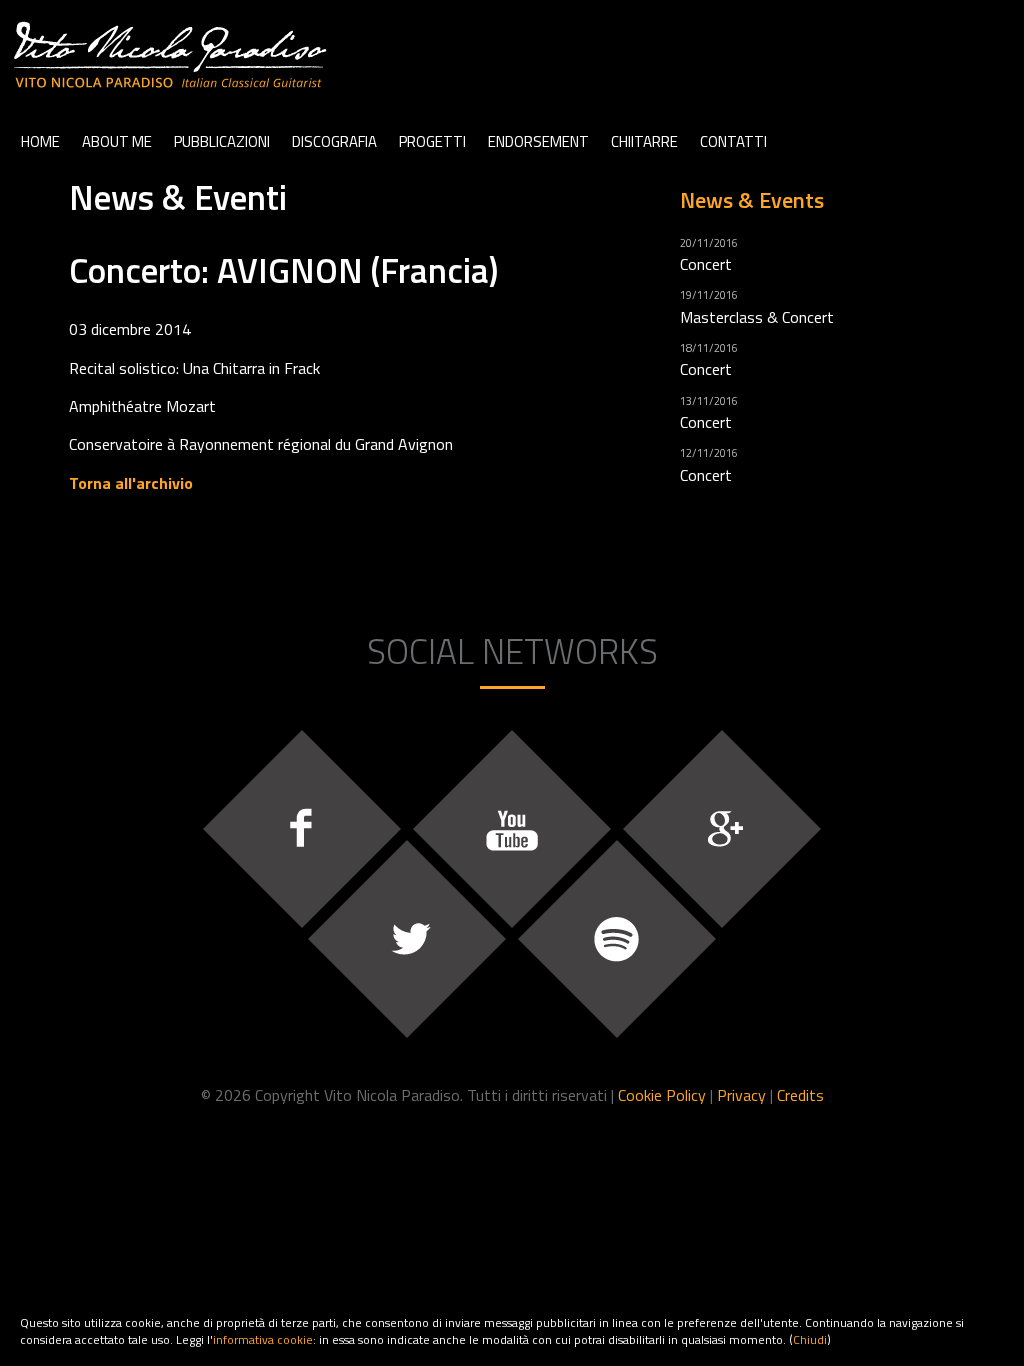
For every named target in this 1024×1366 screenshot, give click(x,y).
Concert (706, 264)
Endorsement (538, 141)
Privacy (741, 1095)
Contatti (733, 141)
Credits (800, 1095)
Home (40, 141)
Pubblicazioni (222, 141)
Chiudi (810, 1339)
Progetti (432, 141)
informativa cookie (263, 1339)
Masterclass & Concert (757, 317)
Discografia (334, 141)
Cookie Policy (662, 1095)
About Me (117, 141)
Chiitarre (644, 141)
